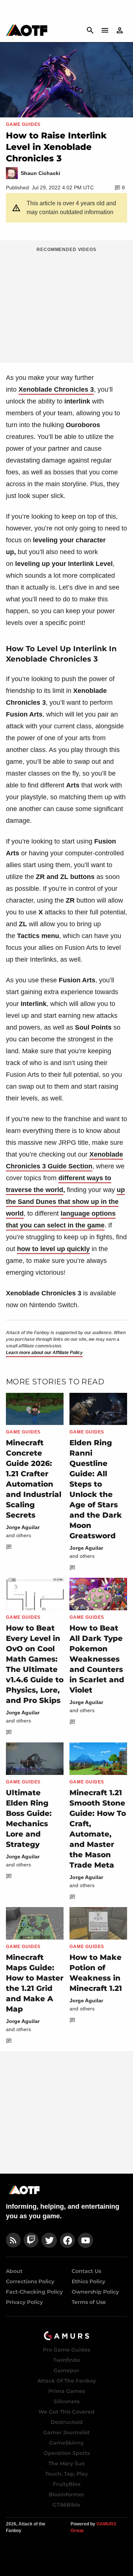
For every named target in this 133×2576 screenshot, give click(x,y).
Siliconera (67, 2401)
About (14, 2271)
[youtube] (86, 2240)
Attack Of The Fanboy (67, 2381)
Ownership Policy (95, 2292)
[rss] (13, 2240)
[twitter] (49, 2240)
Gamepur (66, 2370)
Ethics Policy (88, 2281)
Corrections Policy (30, 2281)
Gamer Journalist (66, 2432)
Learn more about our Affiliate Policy (44, 1353)
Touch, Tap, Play (66, 2474)
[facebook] (67, 2240)
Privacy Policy (24, 2302)
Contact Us (86, 2271)
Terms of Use (89, 2302)
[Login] (120, 30)
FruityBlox (67, 2484)
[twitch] (31, 2240)
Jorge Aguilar (23, 1527)
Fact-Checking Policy (34, 2292)
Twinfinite (67, 2360)
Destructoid (67, 2422)
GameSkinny (66, 2443)
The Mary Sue (67, 2463)
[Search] (90, 30)
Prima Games (67, 2391)
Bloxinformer (66, 2494)
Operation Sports (67, 2453)
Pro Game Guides (66, 2350)
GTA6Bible (66, 2505)
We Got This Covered (66, 2412)
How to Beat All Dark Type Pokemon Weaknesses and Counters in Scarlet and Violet (97, 1659)
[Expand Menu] (105, 30)
